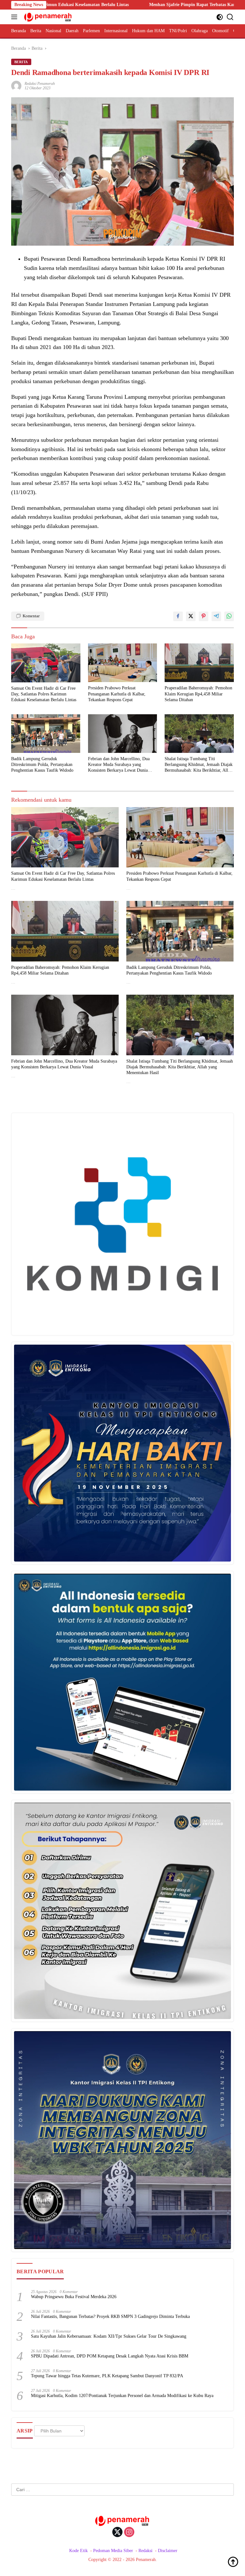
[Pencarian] (230, 17)
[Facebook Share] (178, 616)
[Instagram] (129, 2533)
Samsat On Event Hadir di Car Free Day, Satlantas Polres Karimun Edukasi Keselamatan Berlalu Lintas (44, 694)
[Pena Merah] (47, 17)
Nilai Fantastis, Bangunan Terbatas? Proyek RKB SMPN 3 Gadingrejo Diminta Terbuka (110, 2316)
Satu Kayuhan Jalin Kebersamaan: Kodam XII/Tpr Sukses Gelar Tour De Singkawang (109, 2336)
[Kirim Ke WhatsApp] (229, 616)
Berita (21, 62)
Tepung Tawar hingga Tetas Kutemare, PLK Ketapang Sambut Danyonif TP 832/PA (107, 2376)
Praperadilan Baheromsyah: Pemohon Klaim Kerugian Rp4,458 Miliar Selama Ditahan (198, 694)
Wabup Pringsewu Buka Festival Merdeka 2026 (74, 2297)
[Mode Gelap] (220, 17)
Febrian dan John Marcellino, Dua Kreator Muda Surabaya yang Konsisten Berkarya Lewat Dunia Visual (119, 765)
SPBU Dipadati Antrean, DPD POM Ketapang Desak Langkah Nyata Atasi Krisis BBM (110, 2356)
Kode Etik (78, 2551)
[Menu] (15, 17)
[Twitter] (117, 2533)
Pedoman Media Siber (113, 2551)
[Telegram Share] (216, 616)
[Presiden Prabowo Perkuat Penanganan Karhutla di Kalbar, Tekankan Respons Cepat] (123, 663)
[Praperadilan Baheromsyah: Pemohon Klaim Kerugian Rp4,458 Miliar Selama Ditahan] (199, 663)
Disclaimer (168, 2551)
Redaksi (145, 2551)
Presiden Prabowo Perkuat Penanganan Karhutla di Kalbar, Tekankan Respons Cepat (117, 694)
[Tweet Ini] (191, 616)
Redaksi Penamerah (40, 84)
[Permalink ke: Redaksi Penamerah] (16, 85)
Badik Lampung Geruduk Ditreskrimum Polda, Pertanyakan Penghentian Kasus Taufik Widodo (42, 765)
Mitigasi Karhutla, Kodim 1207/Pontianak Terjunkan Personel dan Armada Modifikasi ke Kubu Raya (122, 2396)
